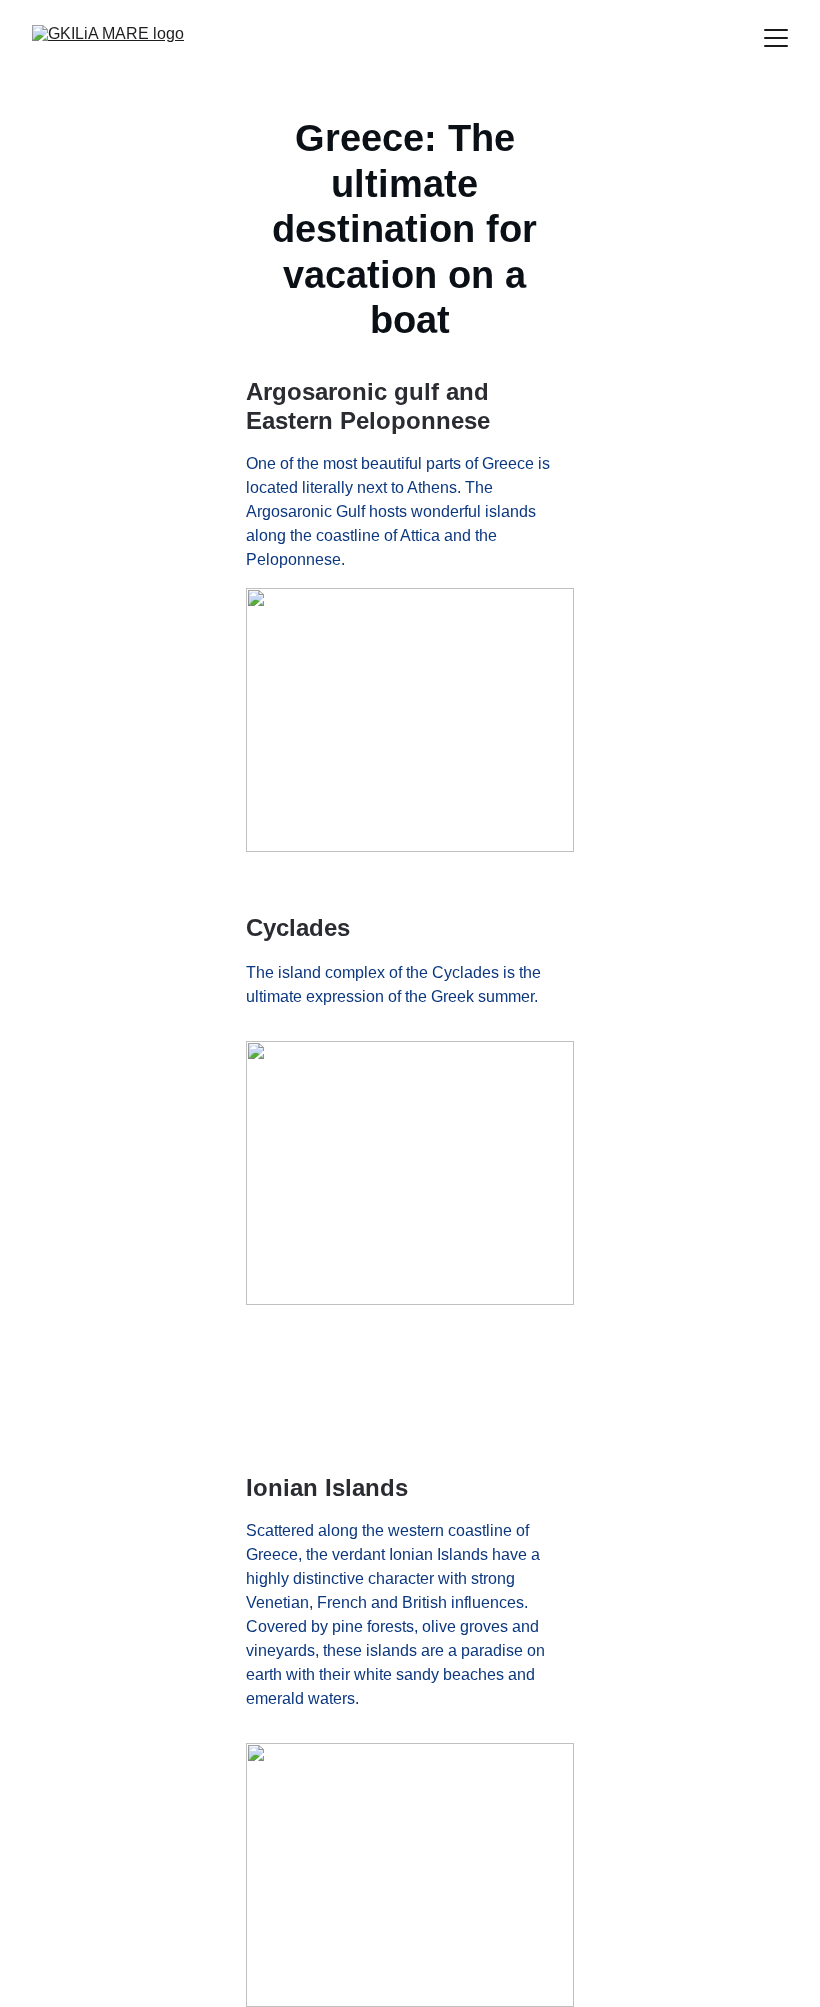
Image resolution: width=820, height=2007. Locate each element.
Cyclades (298, 927)
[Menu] (776, 38)
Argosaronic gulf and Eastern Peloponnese (371, 406)
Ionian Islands (327, 1487)
